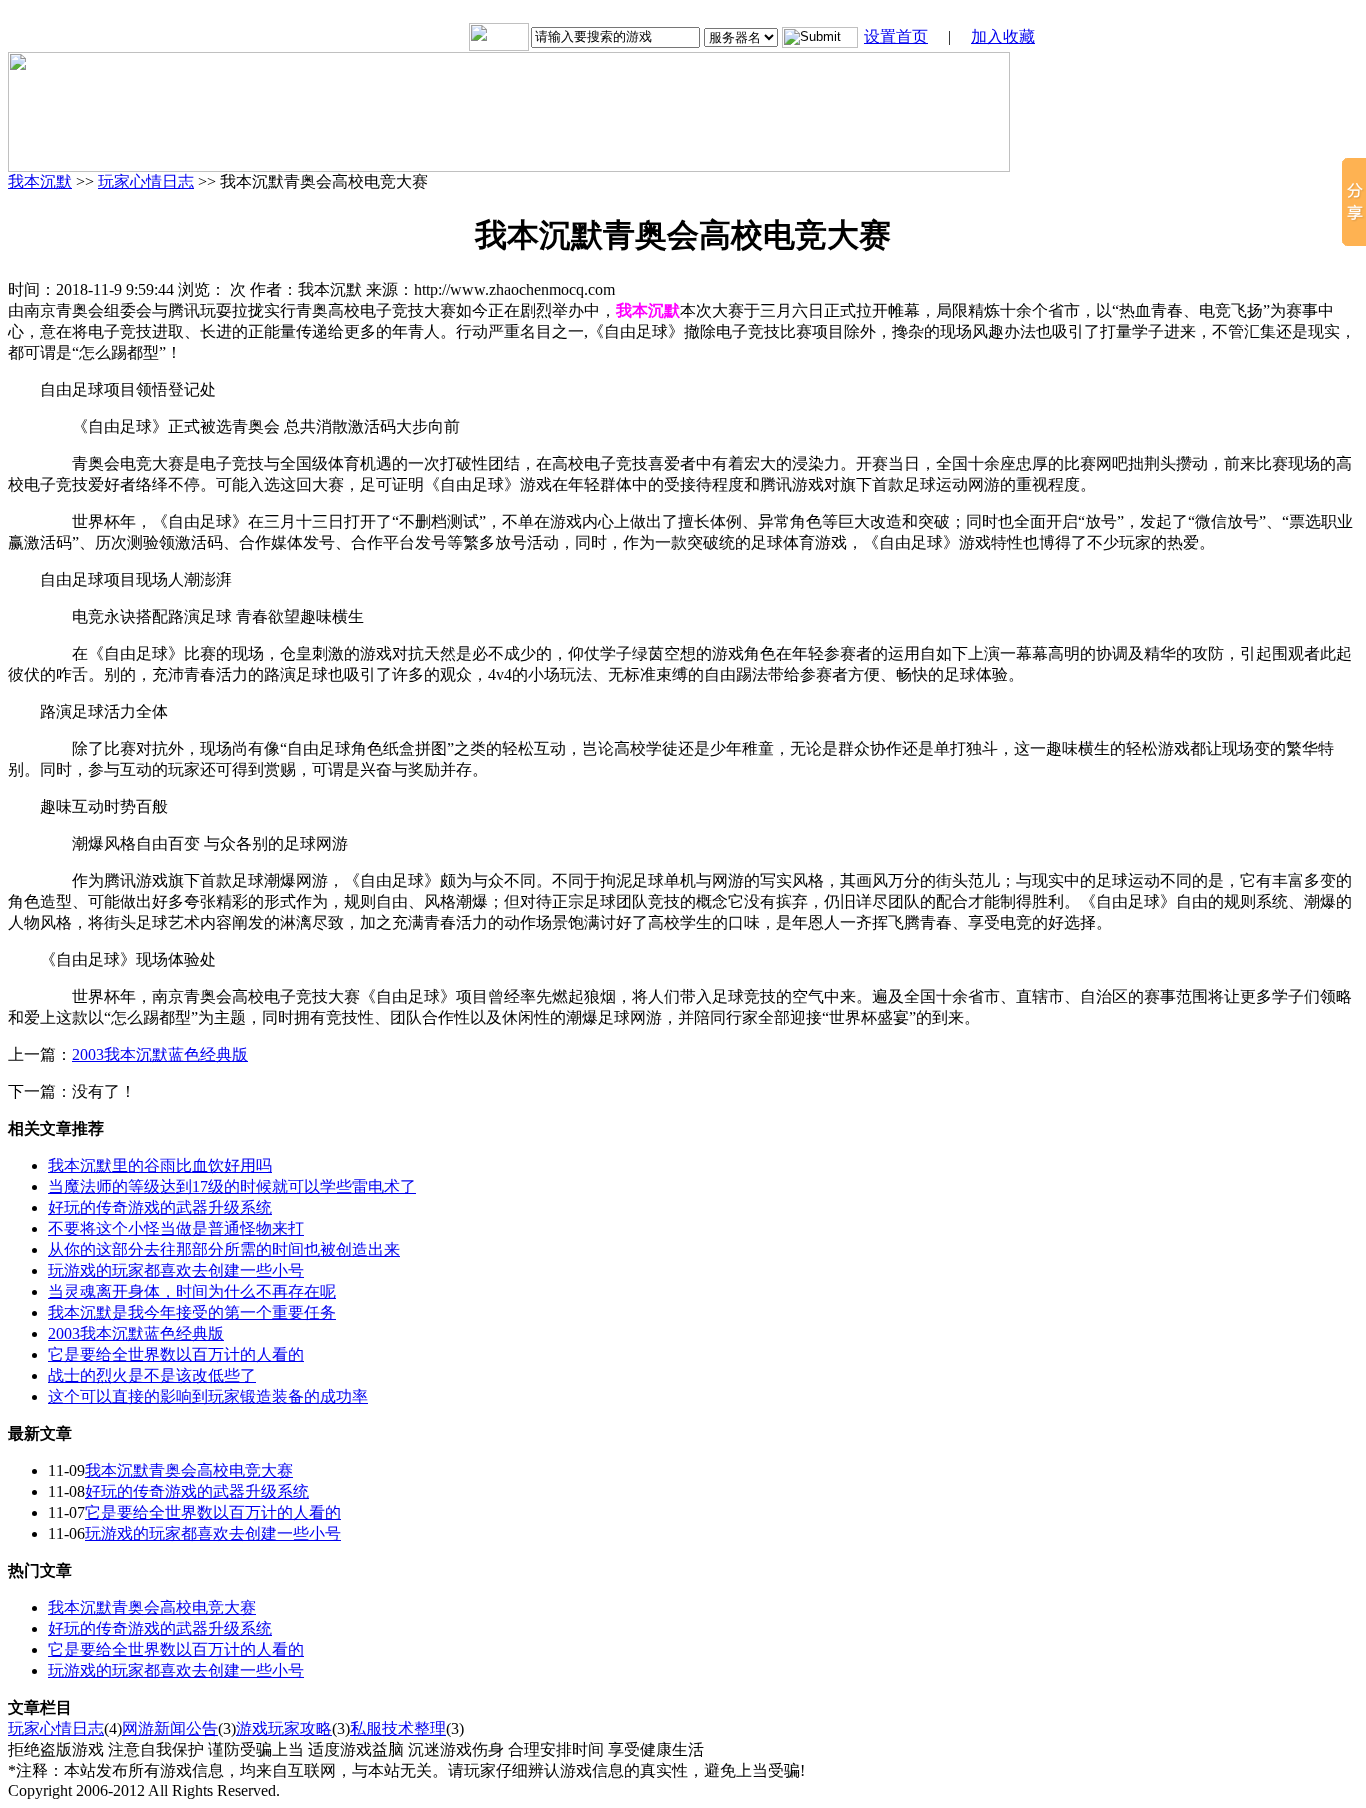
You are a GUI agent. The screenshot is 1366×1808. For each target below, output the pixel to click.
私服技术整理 (398, 1728)
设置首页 (896, 36)
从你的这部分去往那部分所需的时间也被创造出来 (224, 1249)
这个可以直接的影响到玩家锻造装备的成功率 (208, 1396)
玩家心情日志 (146, 181)
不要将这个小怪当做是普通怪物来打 (176, 1228)
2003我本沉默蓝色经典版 (160, 1054)
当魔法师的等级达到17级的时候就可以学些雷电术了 (232, 1186)
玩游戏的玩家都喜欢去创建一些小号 (176, 1270)
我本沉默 (40, 181)
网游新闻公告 (170, 1728)
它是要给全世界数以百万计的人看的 (176, 1354)
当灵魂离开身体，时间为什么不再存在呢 (192, 1291)
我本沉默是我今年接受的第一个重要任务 (192, 1312)
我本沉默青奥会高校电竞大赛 (189, 1470)
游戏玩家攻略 (284, 1728)
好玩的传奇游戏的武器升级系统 (160, 1207)
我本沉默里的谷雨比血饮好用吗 (160, 1165)
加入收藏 (1003, 36)
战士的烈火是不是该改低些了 (152, 1375)
